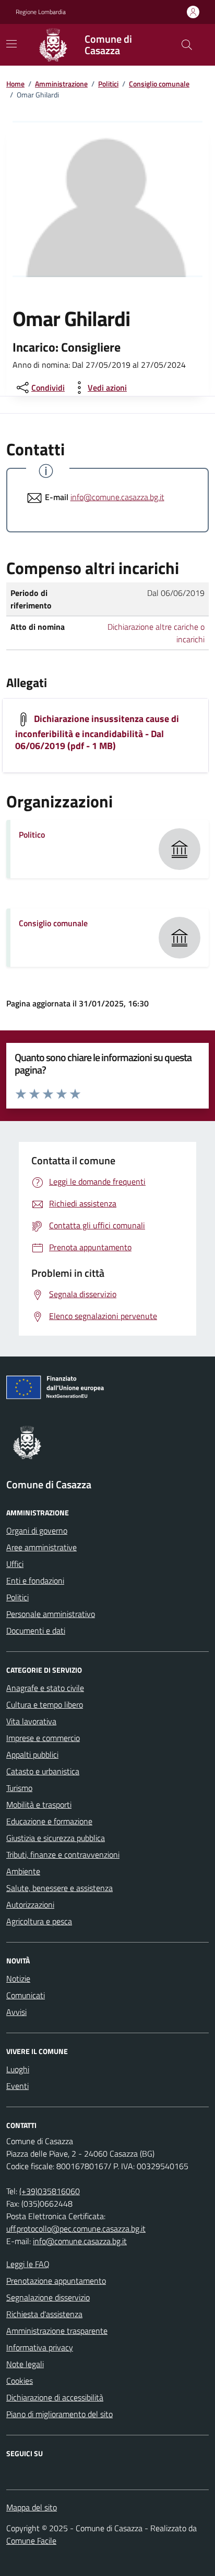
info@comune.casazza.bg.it (117, 497)
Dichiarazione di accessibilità (55, 2397)
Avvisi (16, 2012)
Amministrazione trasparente (57, 2331)
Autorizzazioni (30, 1905)
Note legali (25, 2364)
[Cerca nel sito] (187, 45)
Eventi (17, 2086)
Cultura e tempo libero (45, 1704)
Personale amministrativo (51, 1614)
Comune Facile (31, 2541)
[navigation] (11, 44)
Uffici (15, 1564)
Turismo (19, 1788)
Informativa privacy (40, 2347)
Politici (108, 84)
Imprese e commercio (43, 1738)
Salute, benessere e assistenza (59, 1888)
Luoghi (18, 2069)
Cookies (20, 2381)
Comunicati (26, 1995)
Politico (32, 835)
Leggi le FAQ (28, 2264)
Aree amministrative (41, 1547)
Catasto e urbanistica (43, 1771)
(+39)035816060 (50, 2191)
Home (15, 84)
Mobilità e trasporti (39, 1805)
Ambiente (23, 1871)
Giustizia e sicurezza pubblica (56, 1838)
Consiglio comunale (159, 84)
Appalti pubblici (32, 1754)
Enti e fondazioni (35, 1581)
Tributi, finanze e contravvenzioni (63, 1855)
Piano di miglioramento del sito (59, 2414)
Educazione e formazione (49, 1821)
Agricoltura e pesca (39, 1921)
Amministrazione (61, 84)
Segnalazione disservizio (48, 2297)
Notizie (18, 1978)
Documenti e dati (36, 1631)
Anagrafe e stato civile (45, 1688)
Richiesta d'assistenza (44, 2314)
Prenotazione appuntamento (56, 2281)
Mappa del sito (32, 2507)
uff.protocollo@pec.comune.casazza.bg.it (76, 2229)
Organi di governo (37, 1530)
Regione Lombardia (41, 12)
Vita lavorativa (31, 1721)
